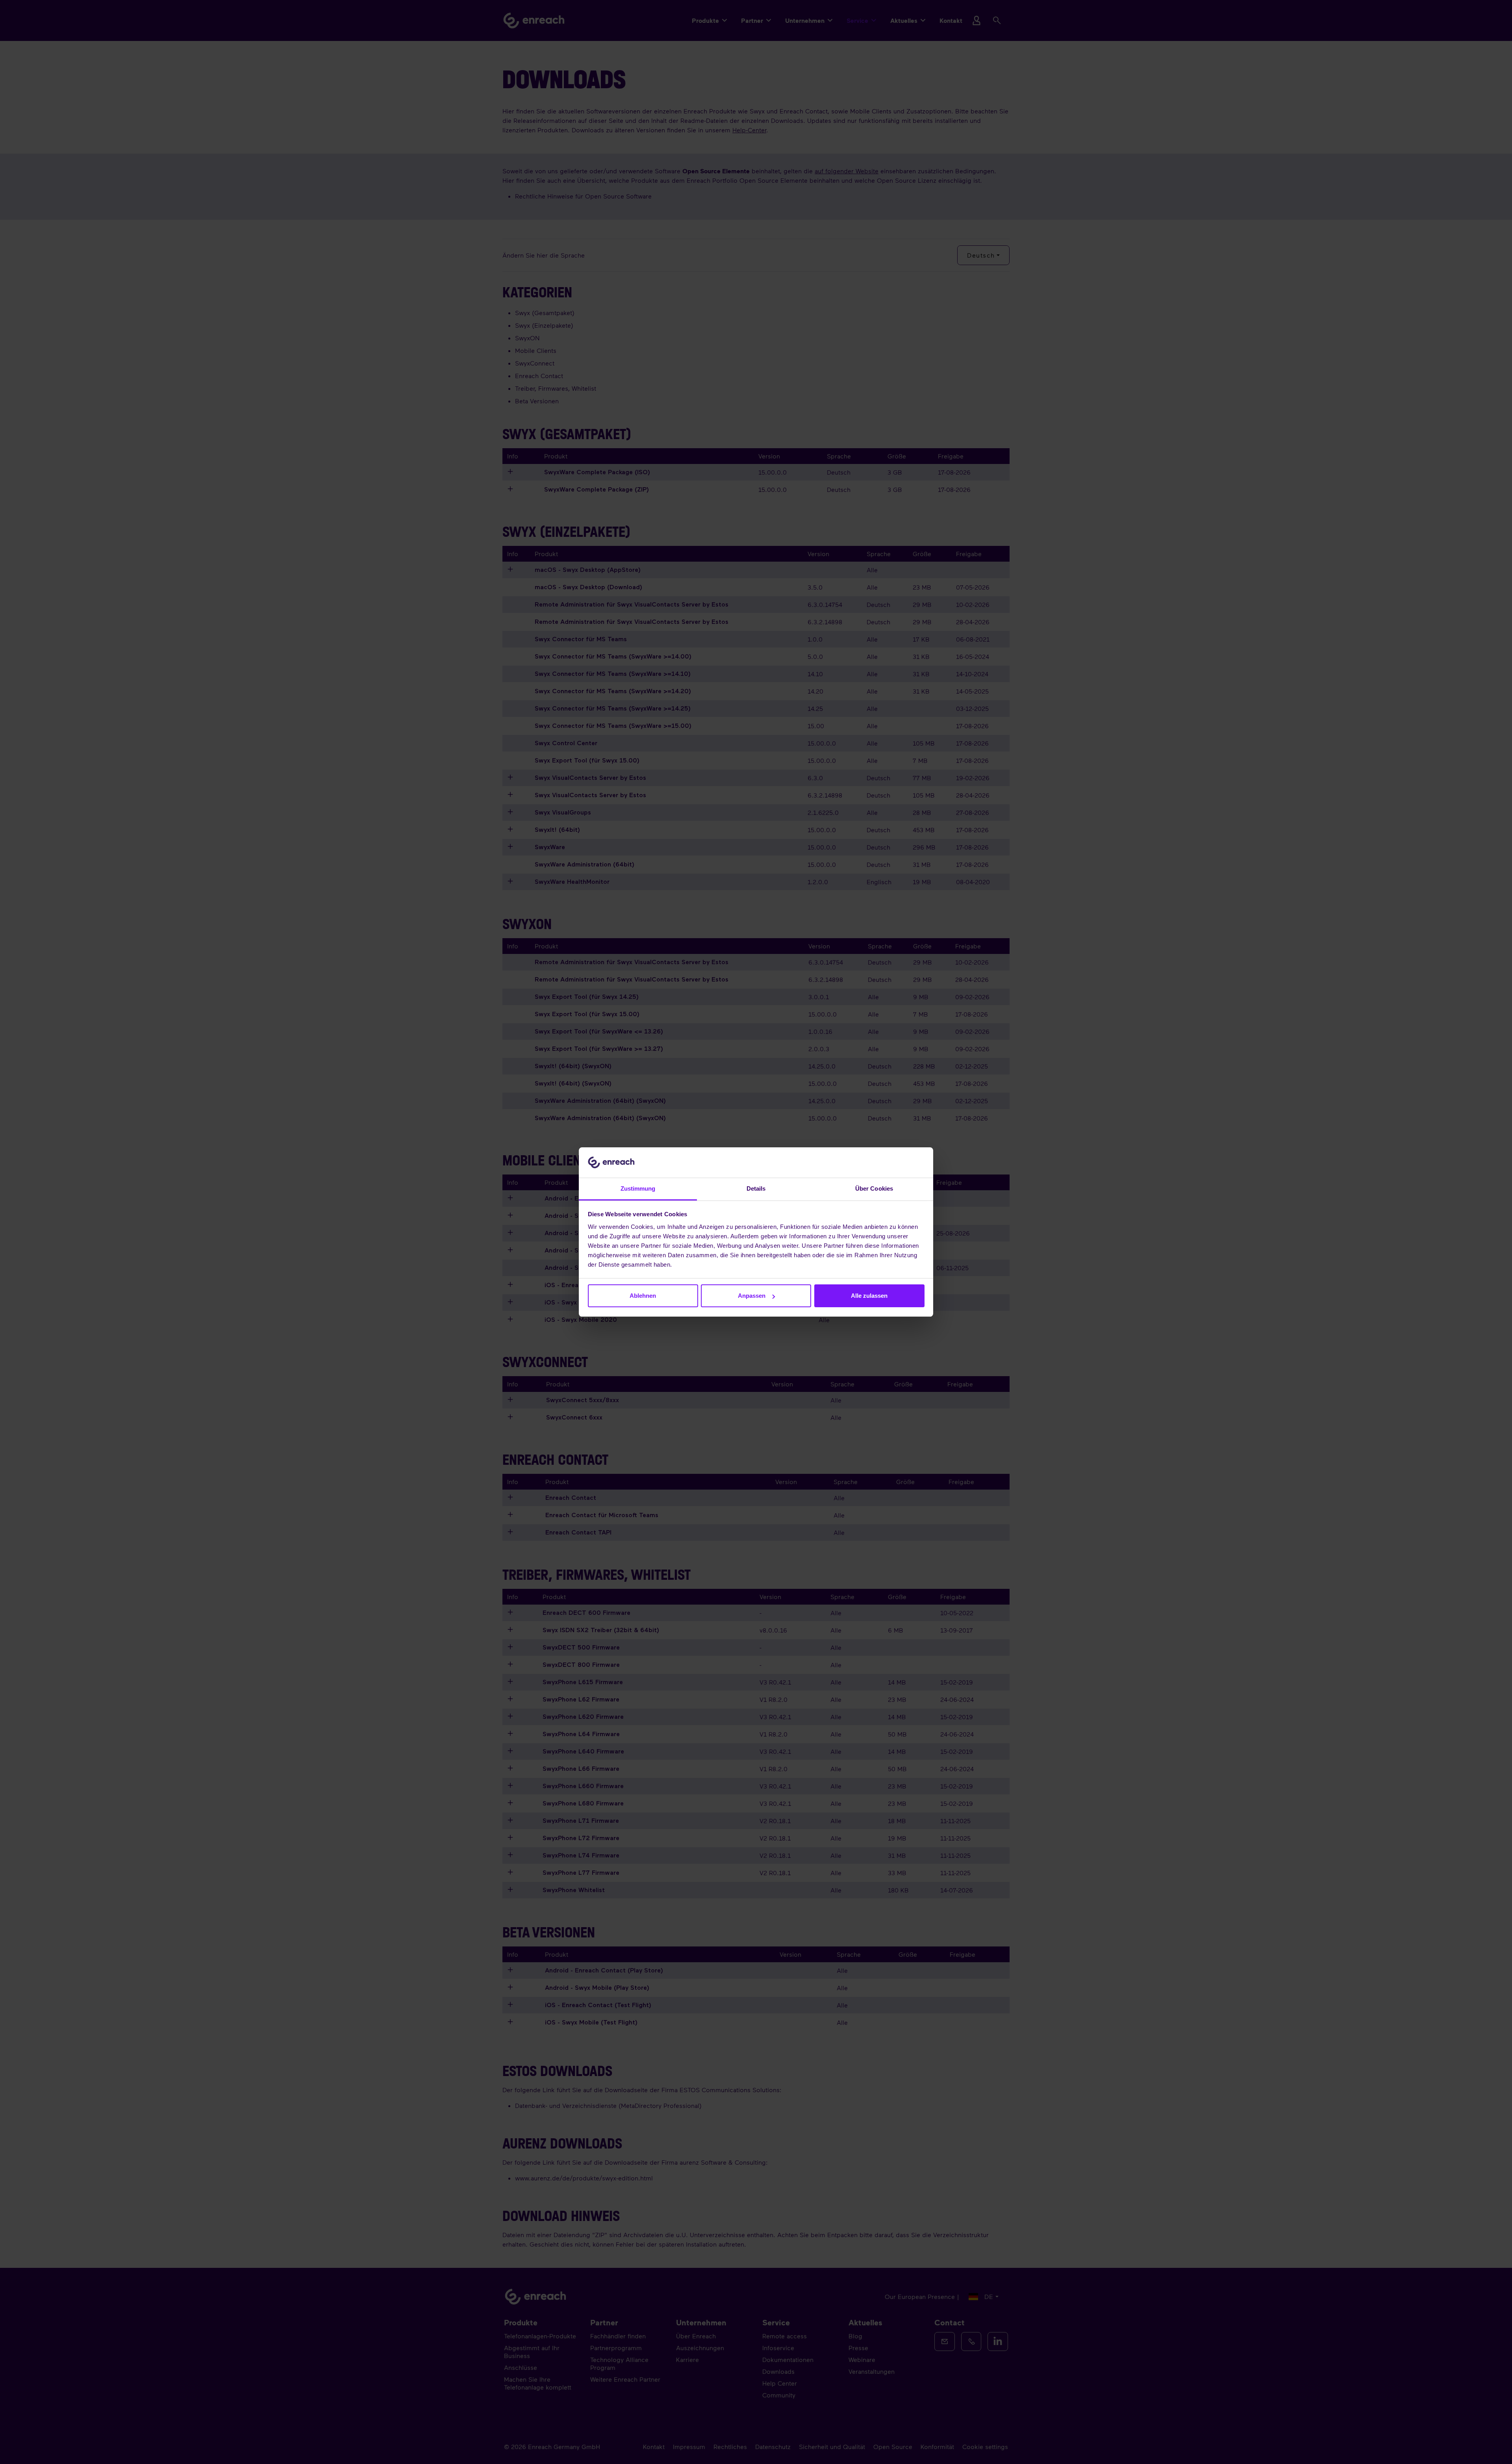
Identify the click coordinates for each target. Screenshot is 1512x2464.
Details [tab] (756, 1188)
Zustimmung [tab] (638, 1188)
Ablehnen (643, 1296)
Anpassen (752, 1296)
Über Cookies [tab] (874, 1188)
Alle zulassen (869, 1296)
